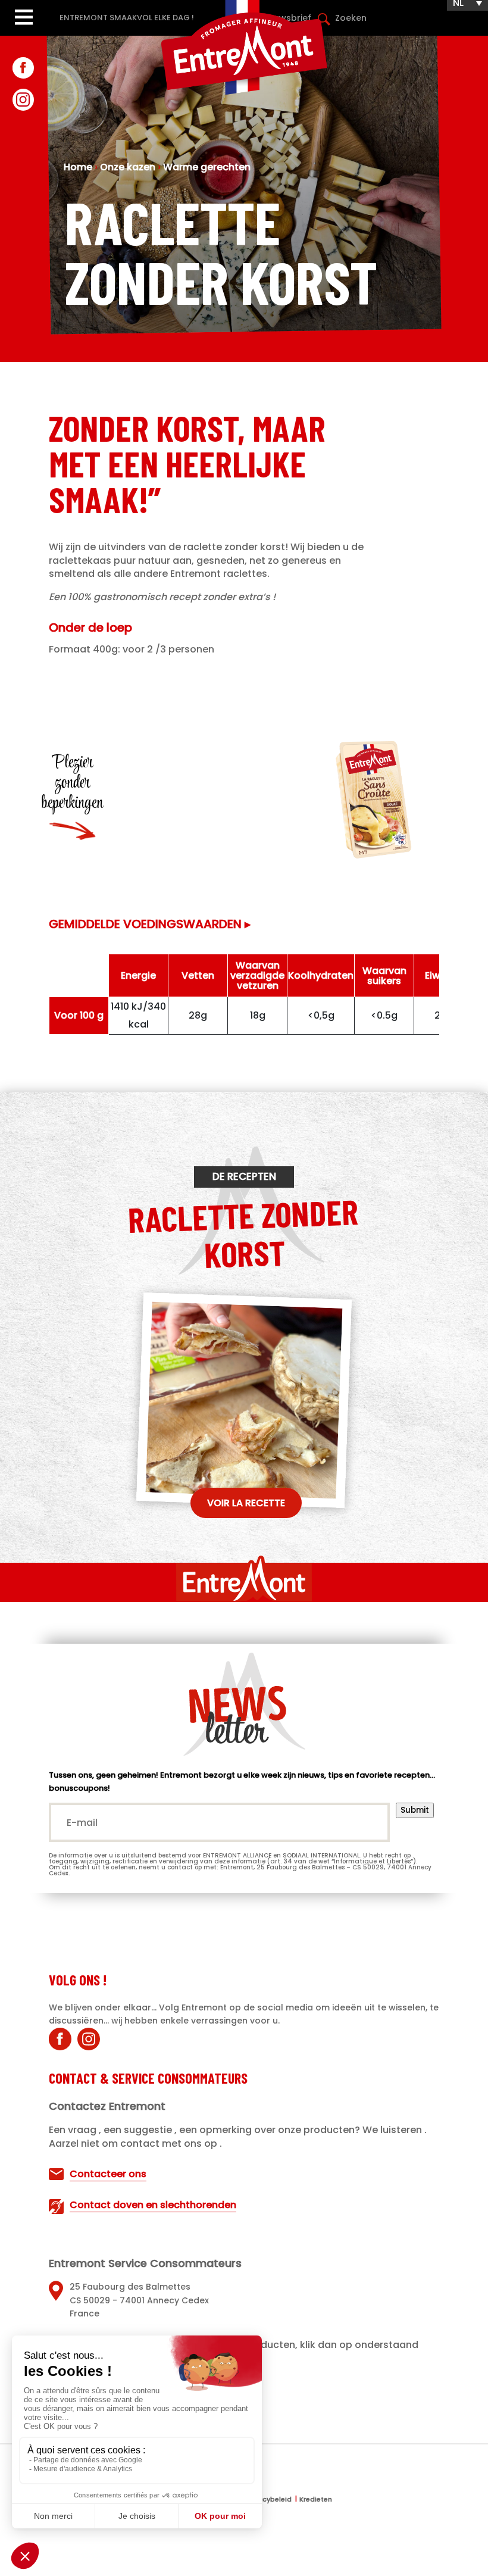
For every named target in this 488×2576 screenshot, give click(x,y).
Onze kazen (128, 167)
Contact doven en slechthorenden (153, 2205)
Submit (415, 1810)
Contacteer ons (108, 2174)
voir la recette (246, 1503)
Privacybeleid (269, 2500)
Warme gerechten (207, 167)
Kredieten (316, 2500)
